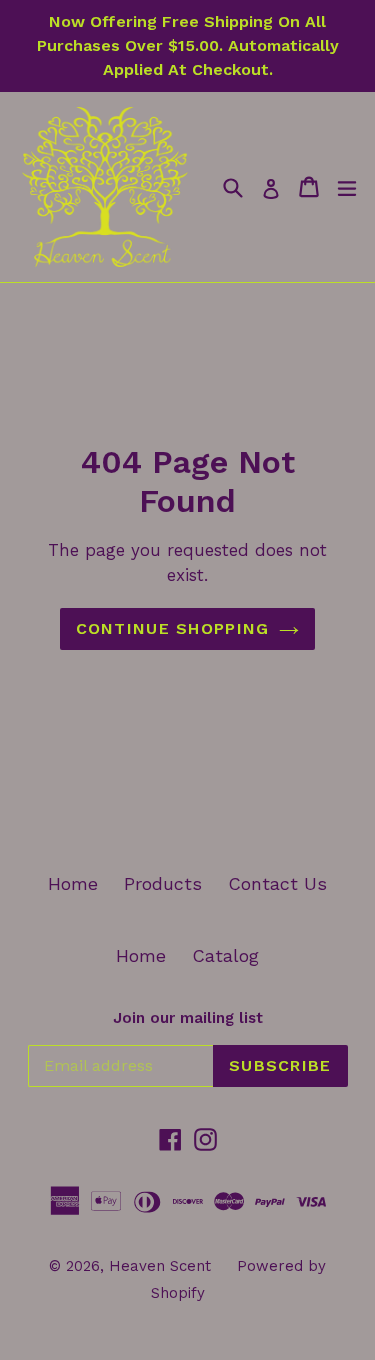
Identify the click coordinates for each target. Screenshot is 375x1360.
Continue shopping (173, 628)
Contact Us (277, 883)
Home (73, 883)
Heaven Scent (160, 1266)
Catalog (225, 955)
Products (163, 883)
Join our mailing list (188, 1018)
